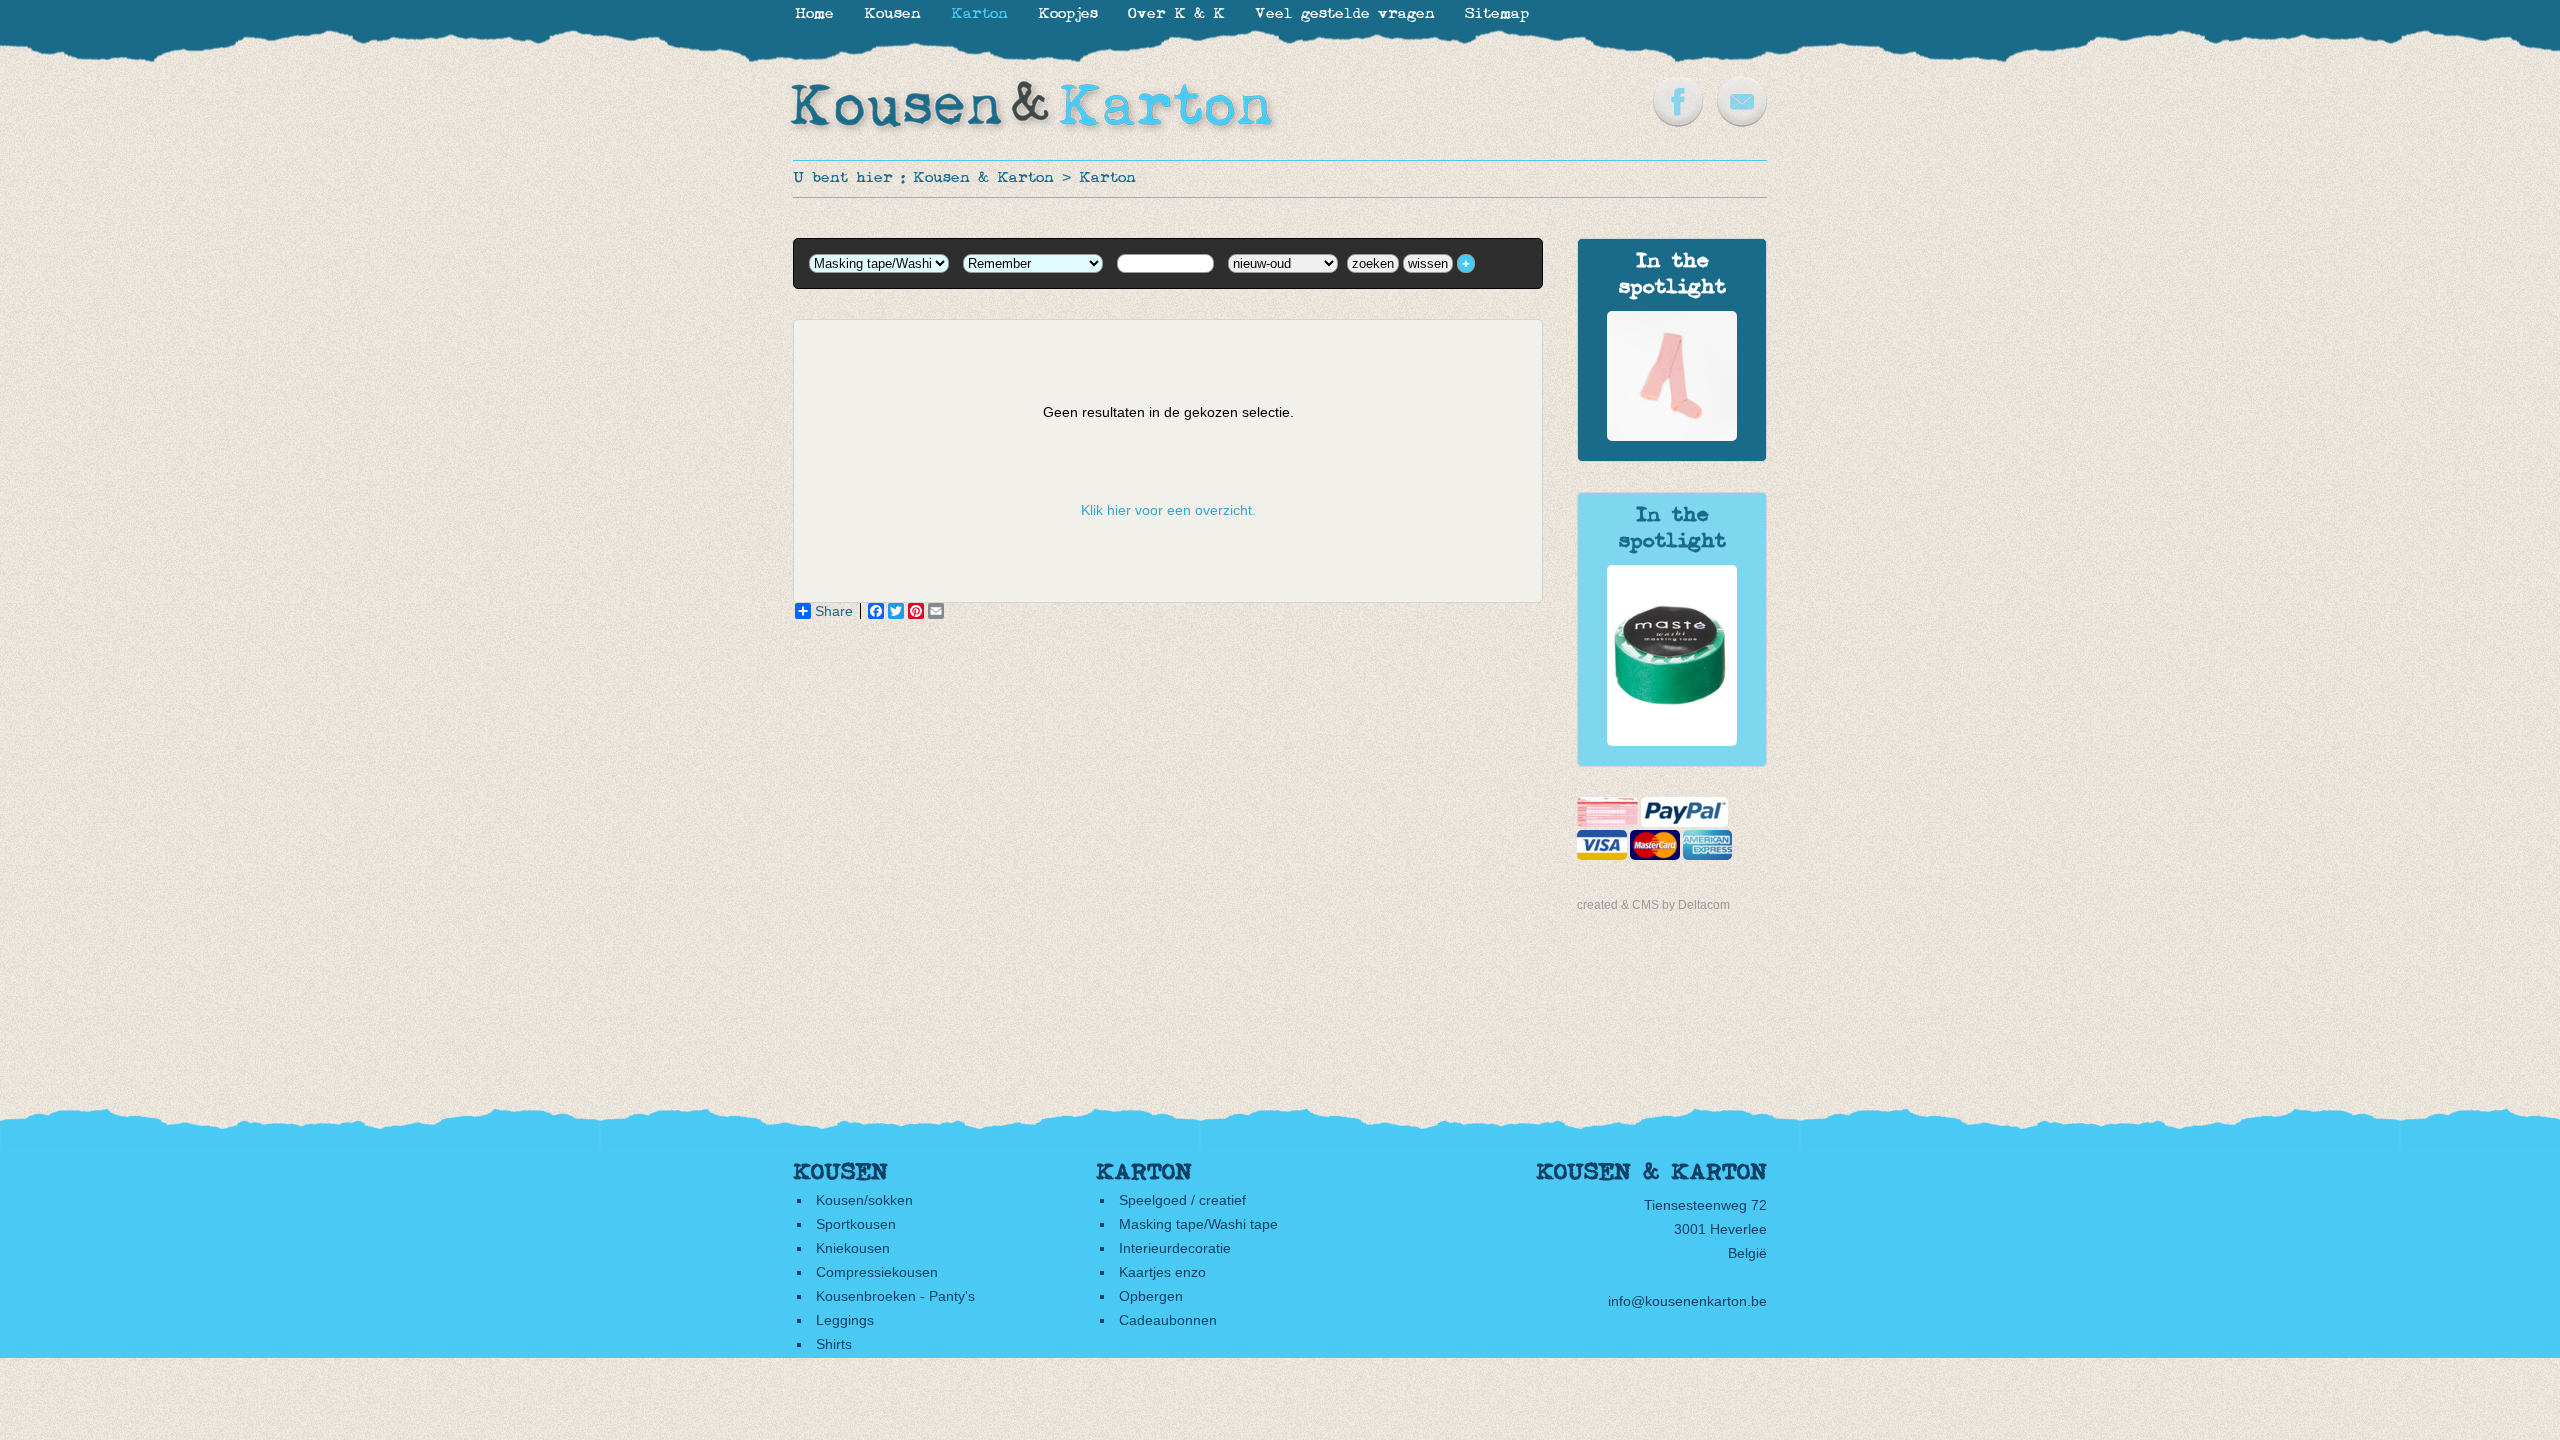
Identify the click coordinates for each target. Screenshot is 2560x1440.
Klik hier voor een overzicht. (1168, 510)
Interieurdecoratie (1175, 1248)
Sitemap (1497, 14)
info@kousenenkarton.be (1687, 1301)
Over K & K (1176, 14)
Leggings (845, 1320)
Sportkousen (856, 1224)
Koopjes (1068, 14)
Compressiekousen (877, 1272)
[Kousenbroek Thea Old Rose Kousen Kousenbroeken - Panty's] (1672, 436)
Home (814, 14)
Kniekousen (853, 1248)
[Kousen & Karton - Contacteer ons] (1742, 122)
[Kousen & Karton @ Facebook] (1678, 122)
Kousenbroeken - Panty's (895, 1296)
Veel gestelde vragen (1345, 14)
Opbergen (1151, 1296)
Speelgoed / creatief (1182, 1200)
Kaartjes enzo (1162, 1272)
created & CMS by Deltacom (1653, 905)
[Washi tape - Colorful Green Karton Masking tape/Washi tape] (1672, 741)
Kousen (892, 14)
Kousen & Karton (983, 178)
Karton (1107, 178)
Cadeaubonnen (1168, 1320)
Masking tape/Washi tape (1198, 1224)
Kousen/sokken (864, 1200)
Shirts (834, 1344)
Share (834, 611)
